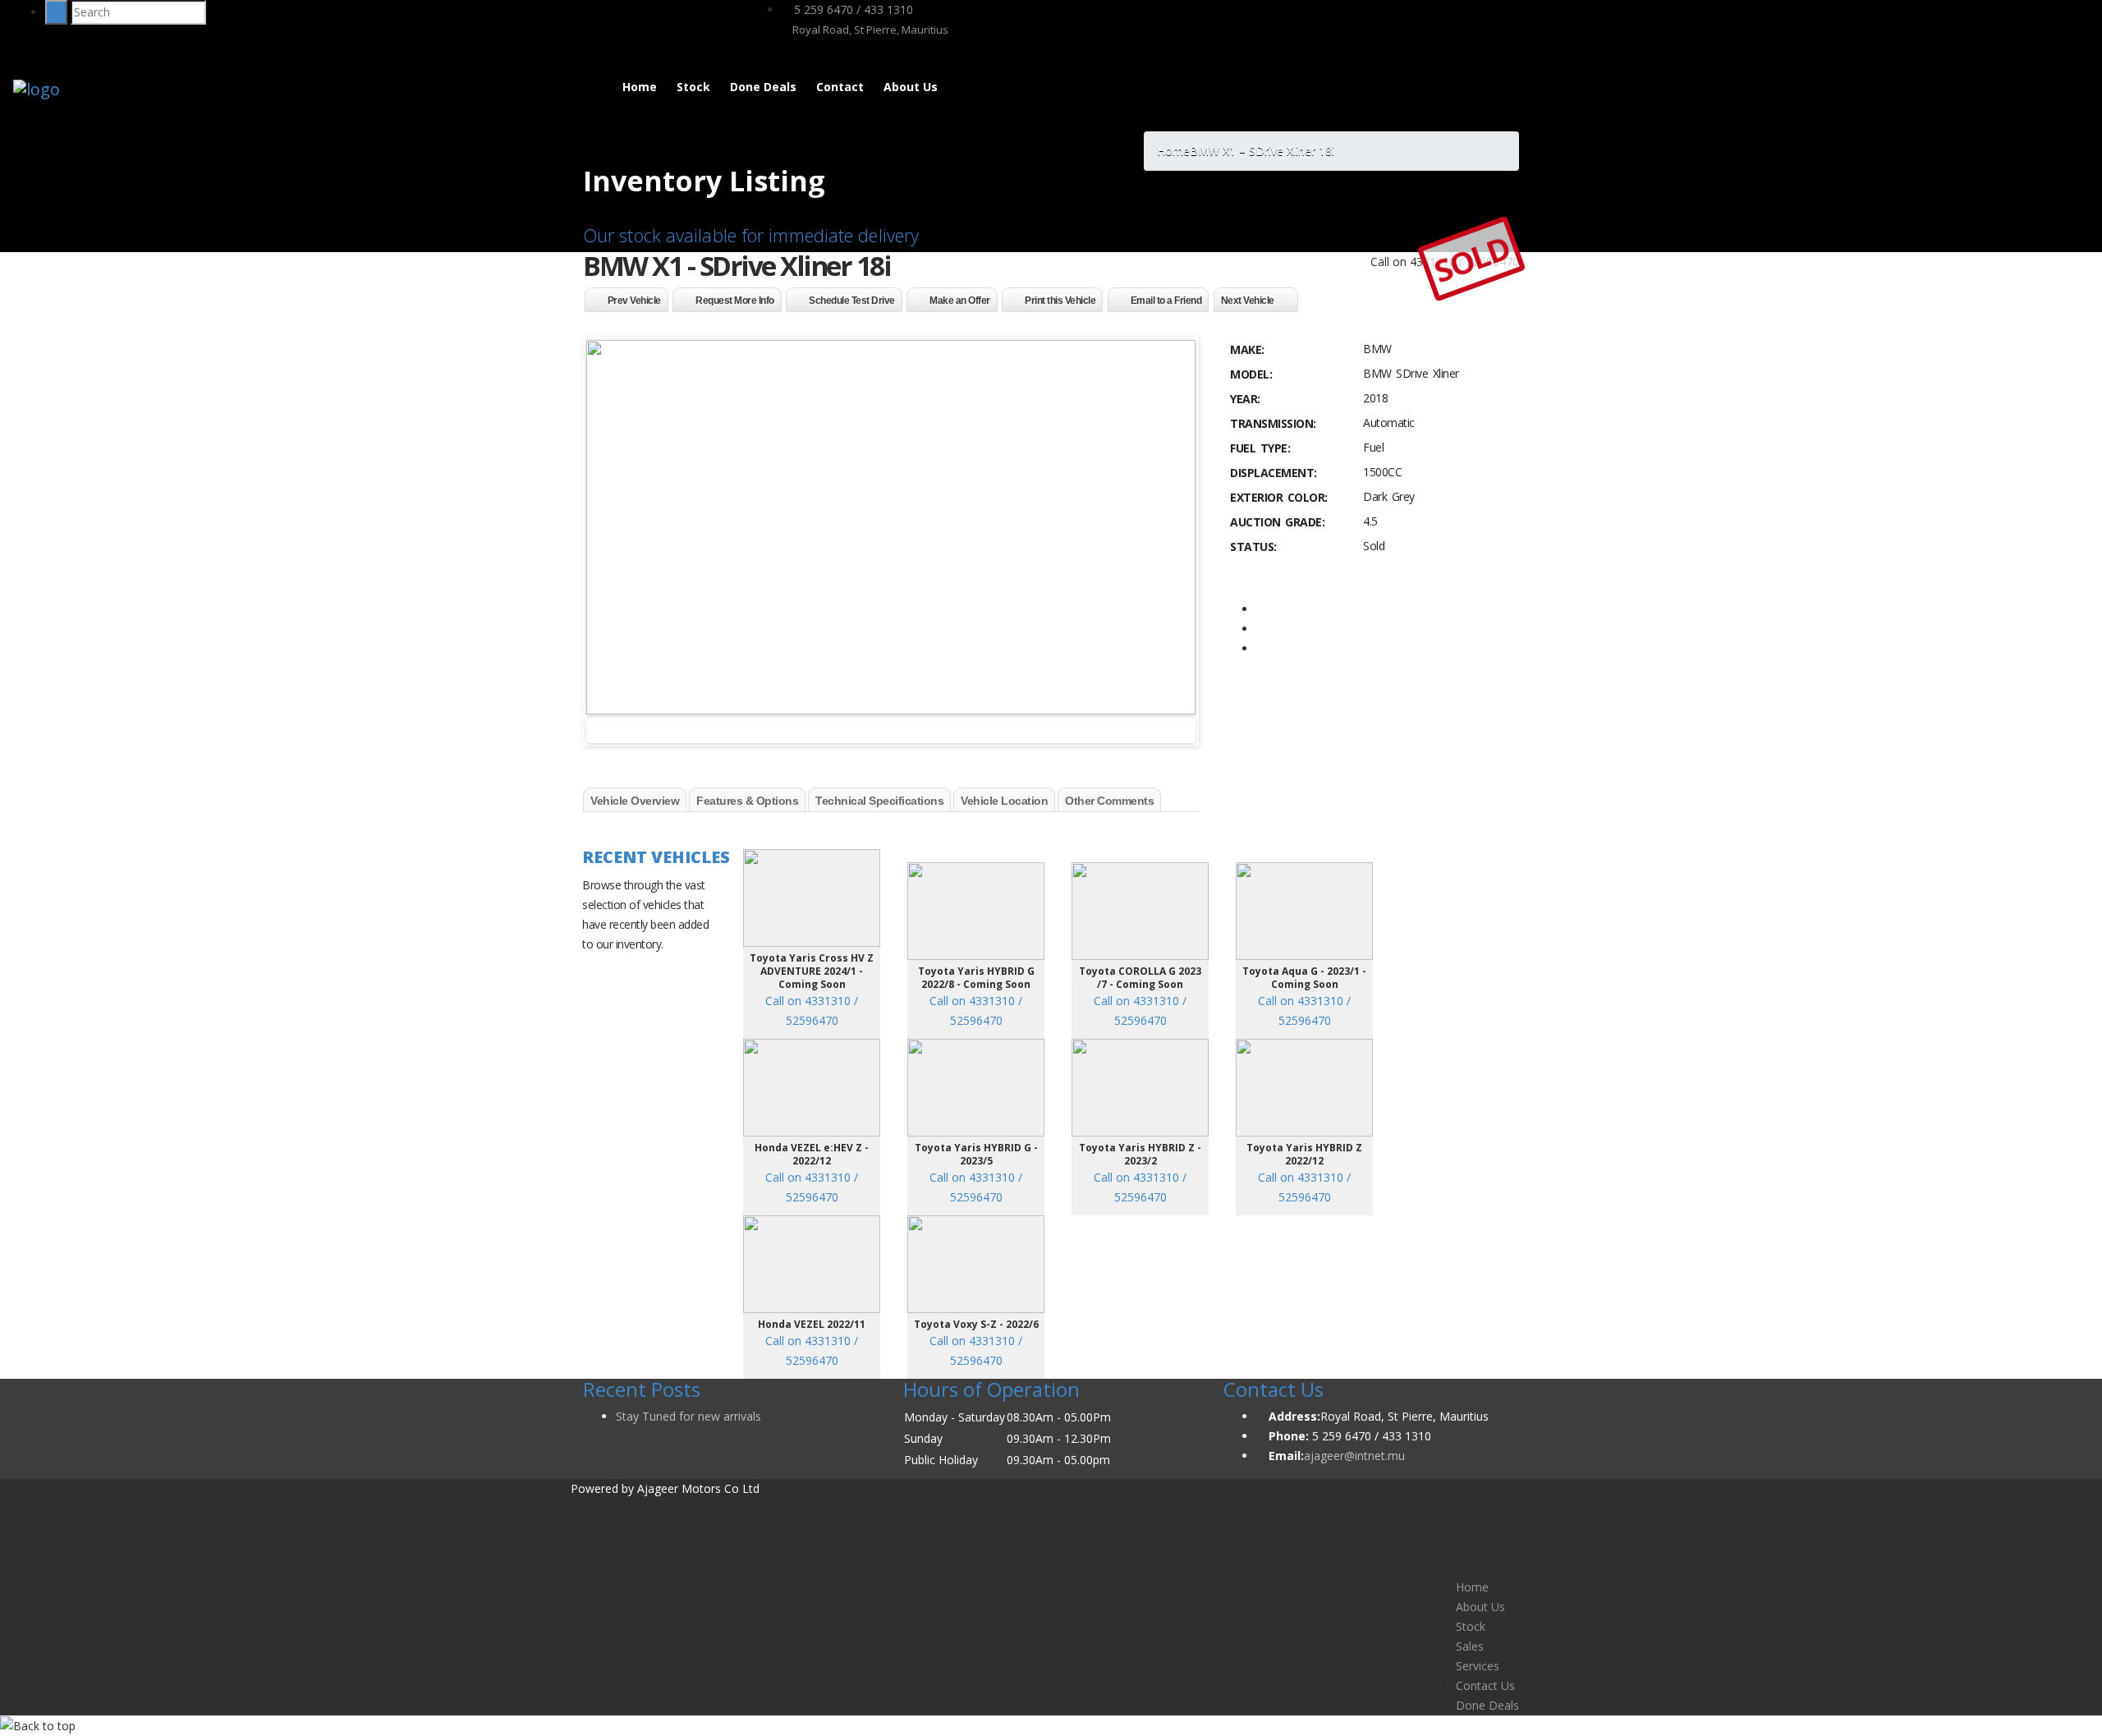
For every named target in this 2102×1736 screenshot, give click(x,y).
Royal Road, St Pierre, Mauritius (869, 30)
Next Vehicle (1248, 301)
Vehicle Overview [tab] (635, 801)
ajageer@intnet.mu (1354, 1456)
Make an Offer (960, 301)
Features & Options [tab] (747, 801)
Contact (840, 87)
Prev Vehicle (634, 301)
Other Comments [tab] (1109, 801)
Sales (1470, 1646)
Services (1478, 1666)
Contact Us (1485, 1685)
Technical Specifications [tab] (879, 801)
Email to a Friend (1166, 301)
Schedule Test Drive (852, 301)
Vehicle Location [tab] (1004, 801)
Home (640, 87)
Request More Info (735, 301)
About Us (911, 87)
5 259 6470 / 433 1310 (852, 9)
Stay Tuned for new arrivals (688, 1416)
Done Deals (763, 87)
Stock (693, 87)
